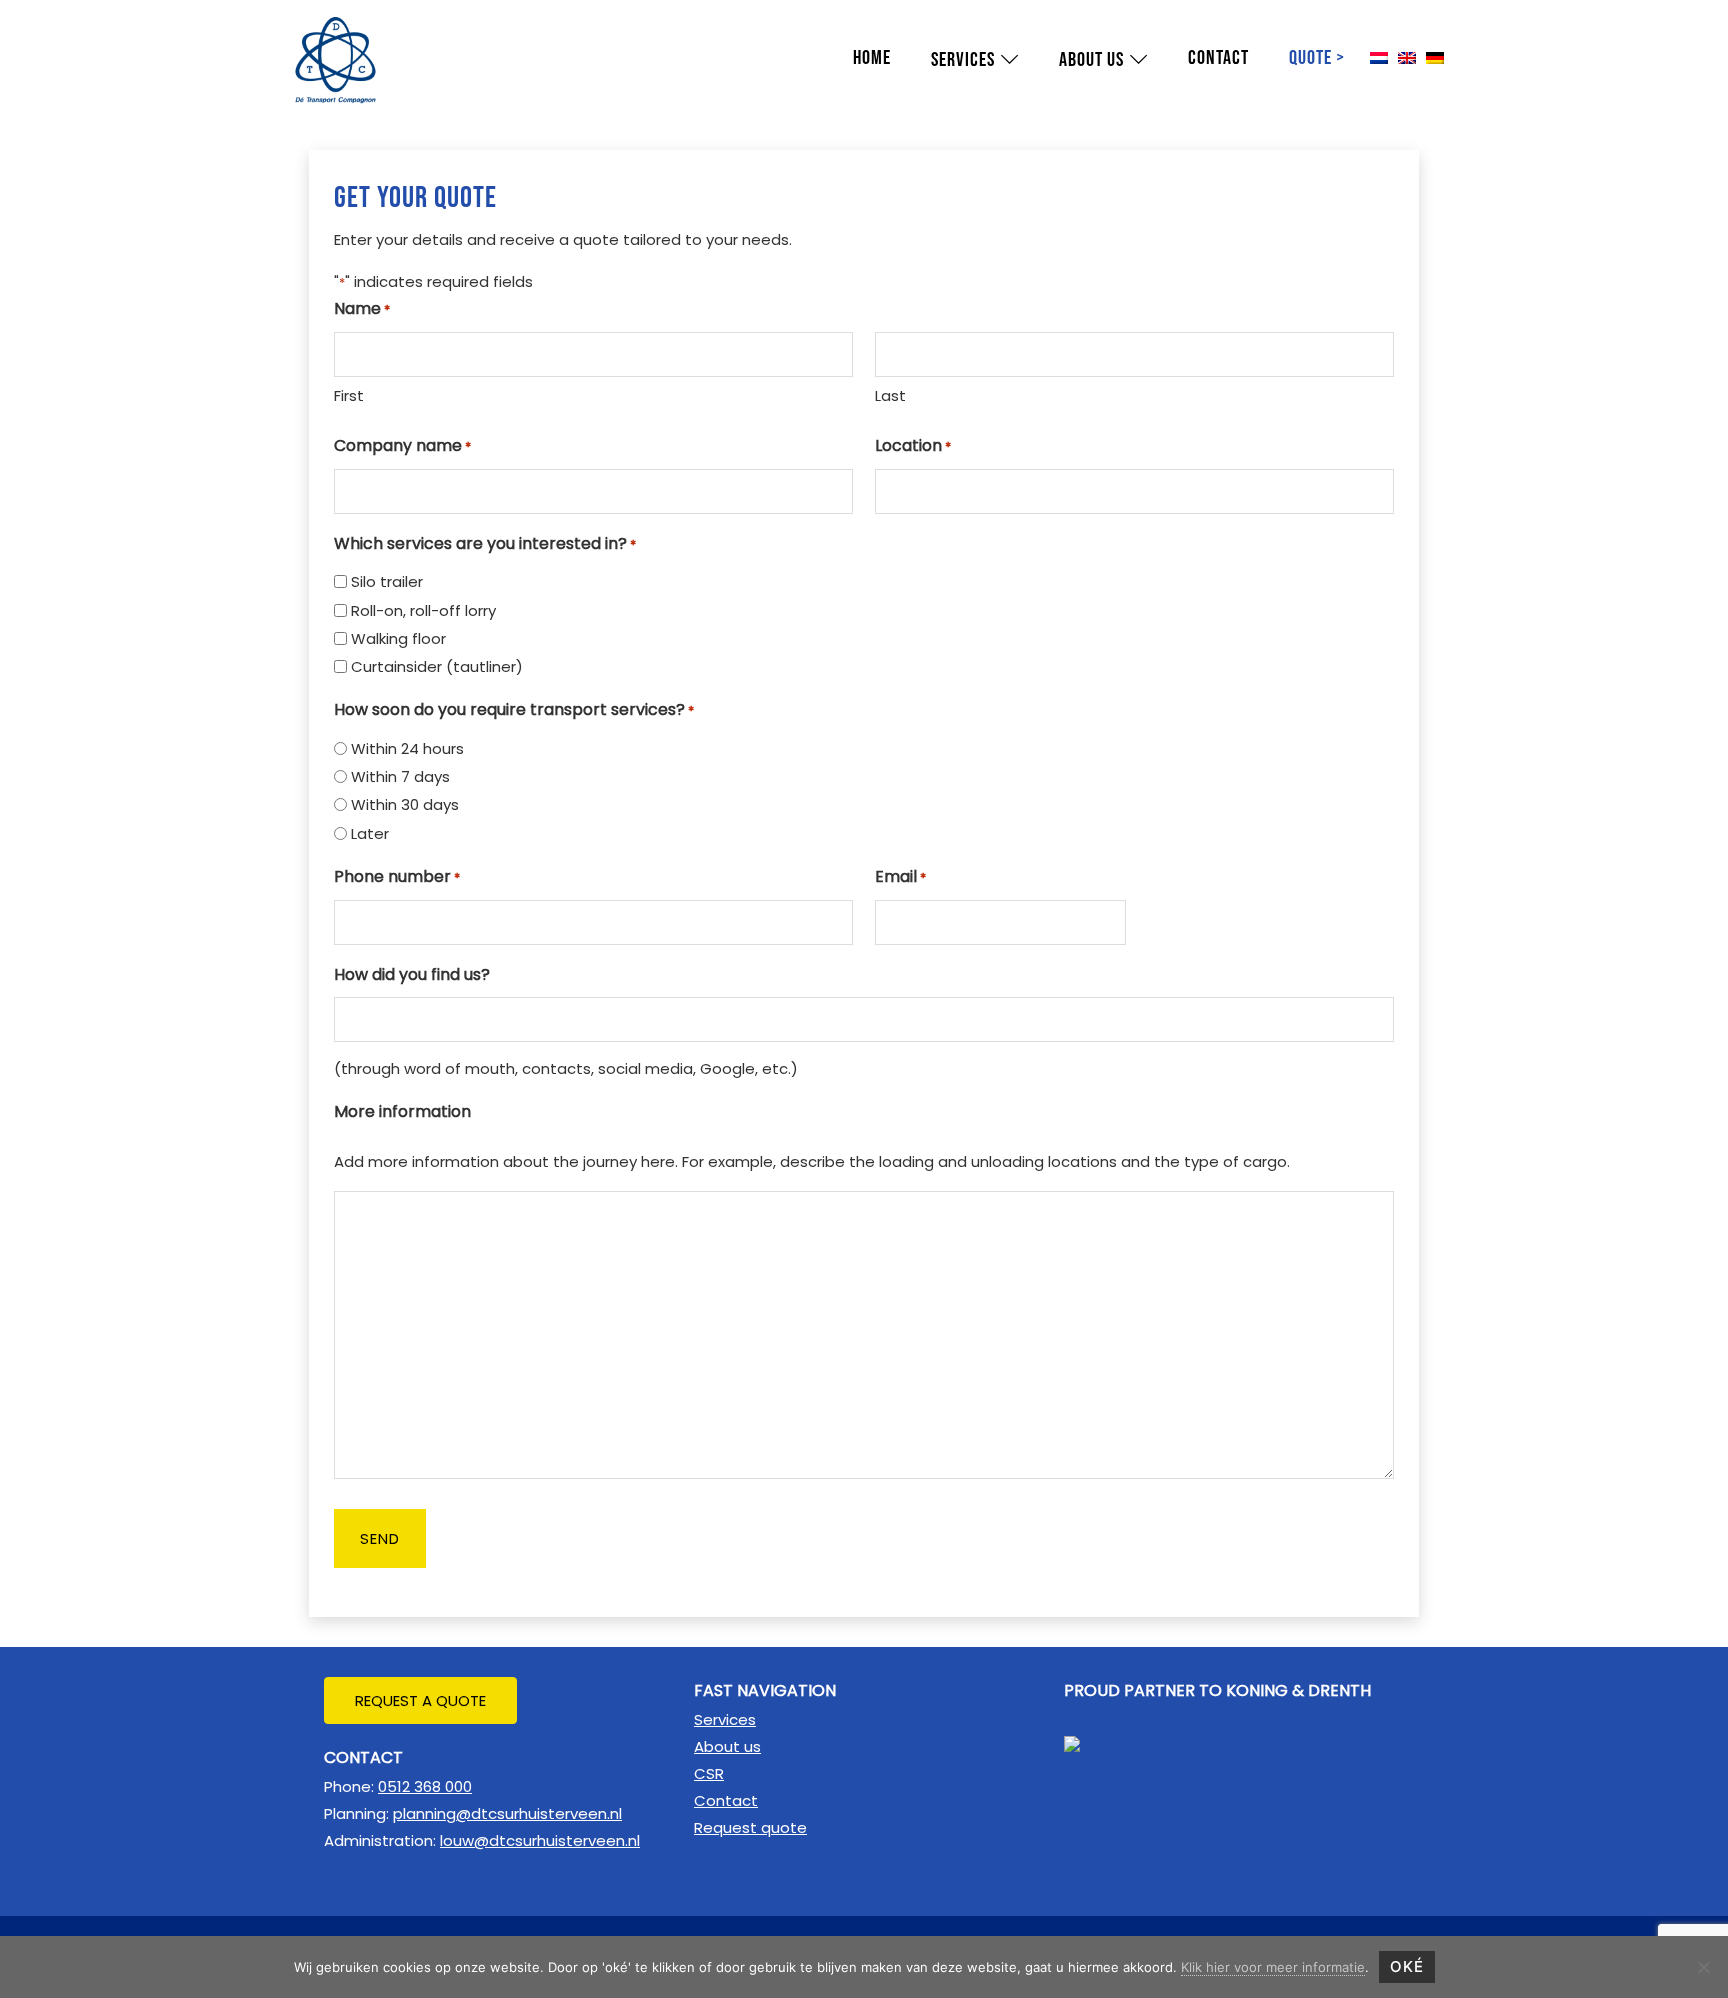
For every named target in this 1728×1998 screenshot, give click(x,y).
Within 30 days (405, 804)
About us (727, 1746)
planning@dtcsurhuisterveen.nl (507, 1813)
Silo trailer (387, 581)
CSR (709, 1773)
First (349, 395)
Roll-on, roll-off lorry (423, 610)
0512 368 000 (425, 1786)
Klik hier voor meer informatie (1273, 1967)
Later (370, 833)
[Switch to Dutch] (1379, 59)
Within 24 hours (407, 748)
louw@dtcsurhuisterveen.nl (540, 1840)
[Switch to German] (1435, 59)
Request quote (750, 1827)
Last (890, 395)
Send (380, 1538)
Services (725, 1719)
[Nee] (1703, 1967)
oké (1407, 1966)
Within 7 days (400, 776)
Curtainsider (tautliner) (437, 666)
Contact (726, 1800)
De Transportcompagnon (324, 19)
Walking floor (398, 638)
